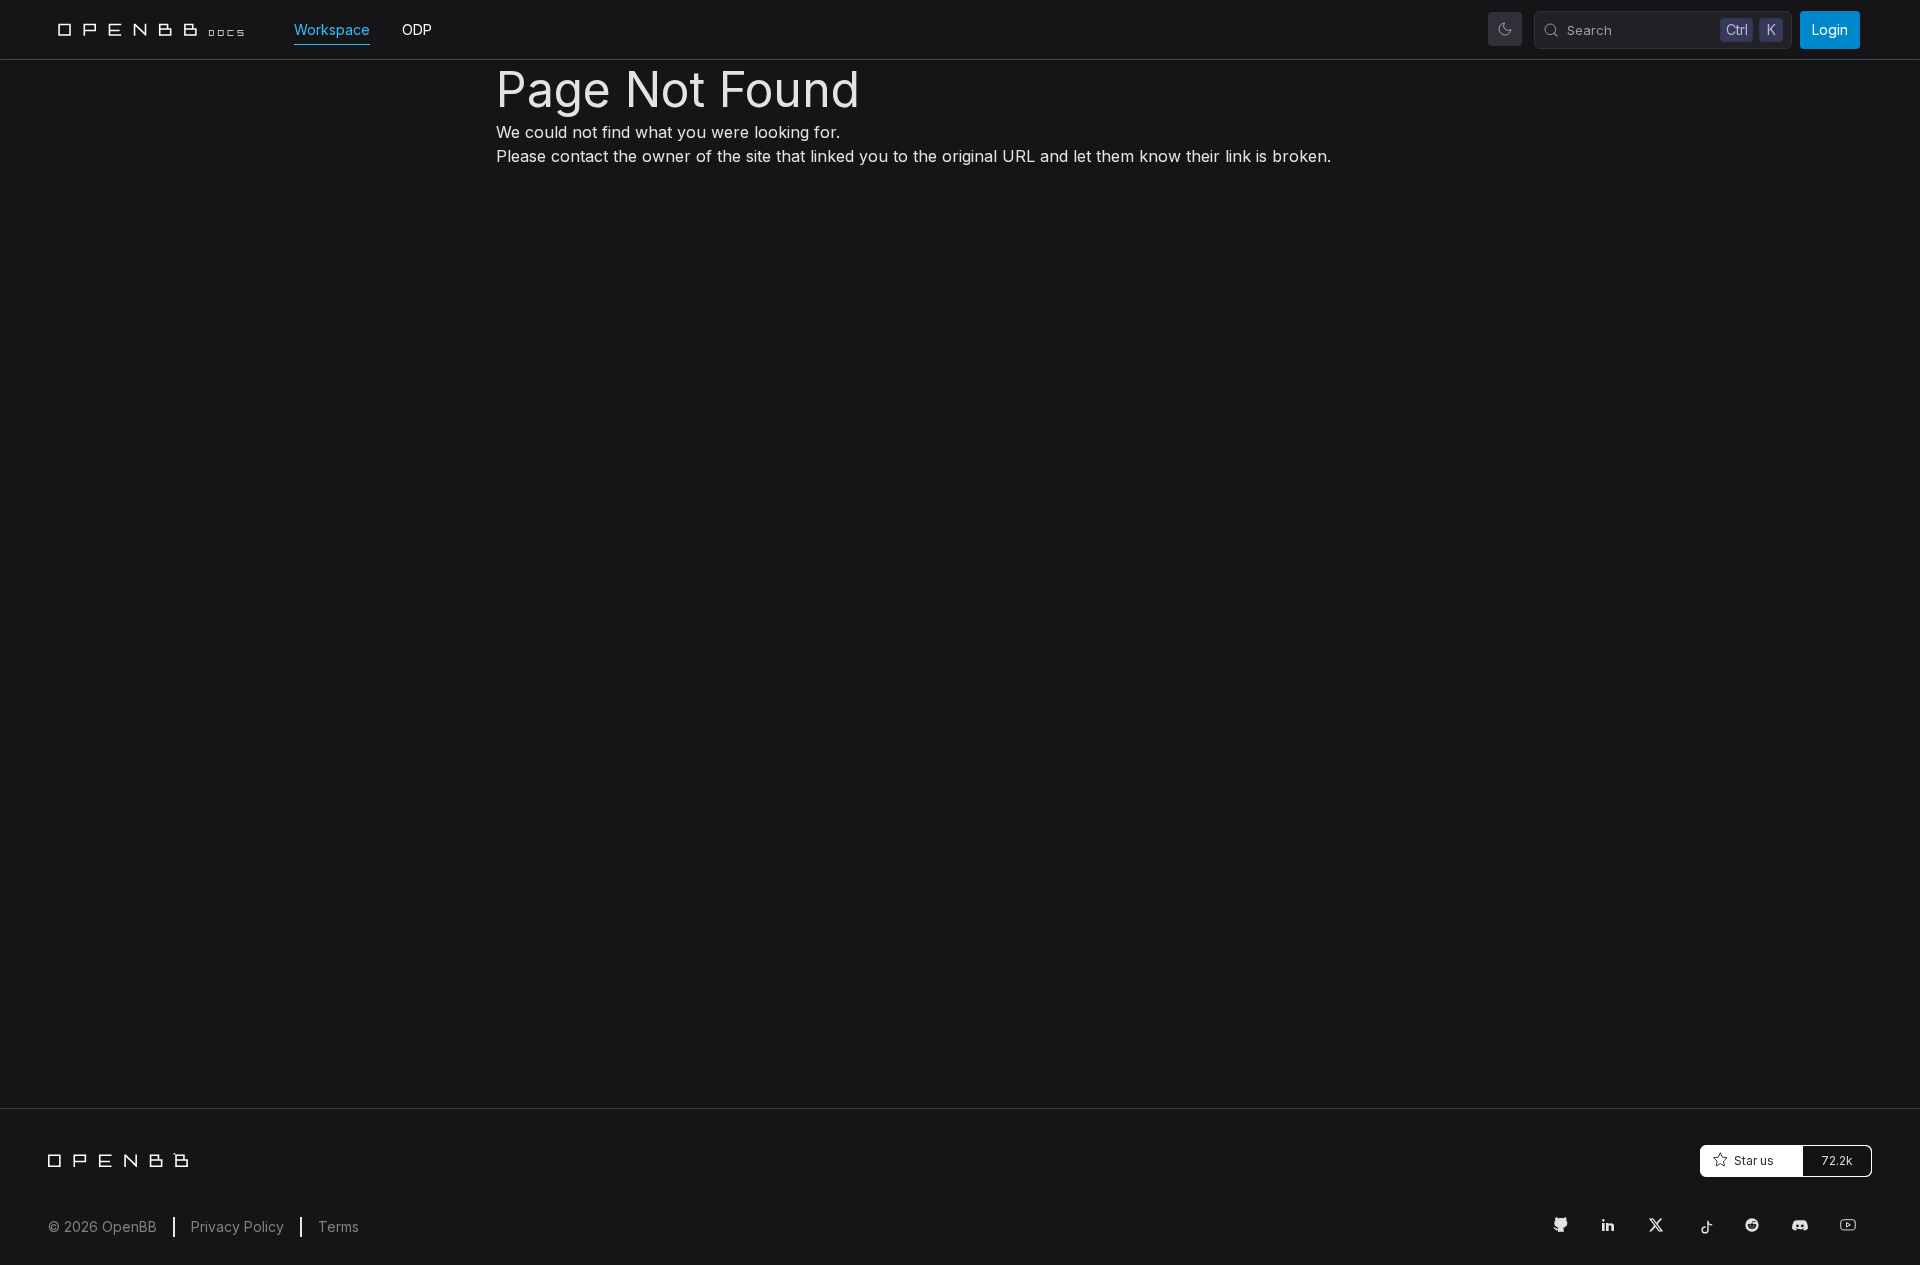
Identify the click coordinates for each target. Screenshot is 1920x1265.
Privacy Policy (237, 1226)
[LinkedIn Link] (1616, 1233)
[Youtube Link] (1856, 1233)
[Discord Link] (1808, 1233)
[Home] (118, 1160)
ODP (417, 29)
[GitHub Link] (1568, 1233)
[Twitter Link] (1664, 1233)
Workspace (332, 29)
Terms (338, 1226)
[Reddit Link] (1760, 1233)
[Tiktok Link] (1712, 1233)
